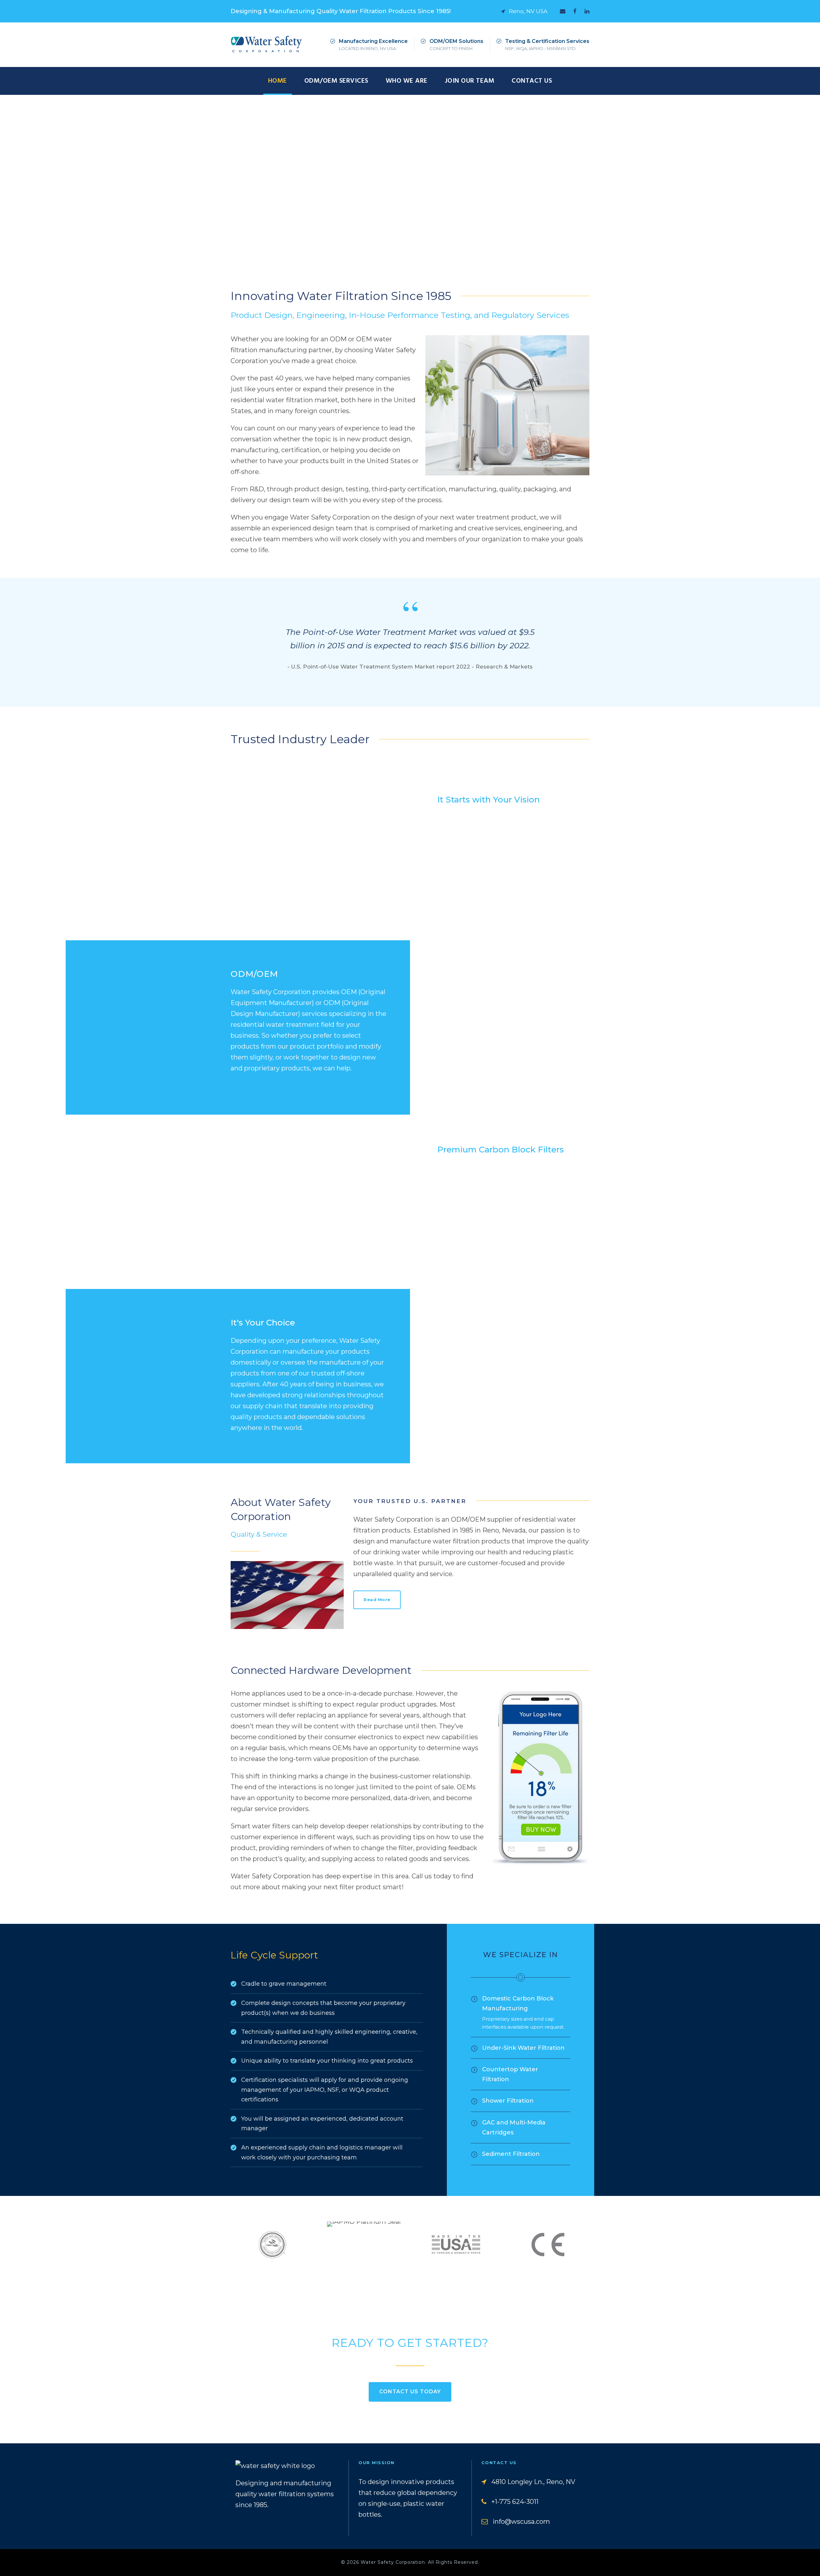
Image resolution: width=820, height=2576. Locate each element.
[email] (563, 11)
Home (278, 81)
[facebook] (575, 11)
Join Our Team (470, 81)
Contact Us (532, 81)
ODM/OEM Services (336, 81)
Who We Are (407, 81)
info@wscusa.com (521, 2522)
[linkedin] (587, 11)
